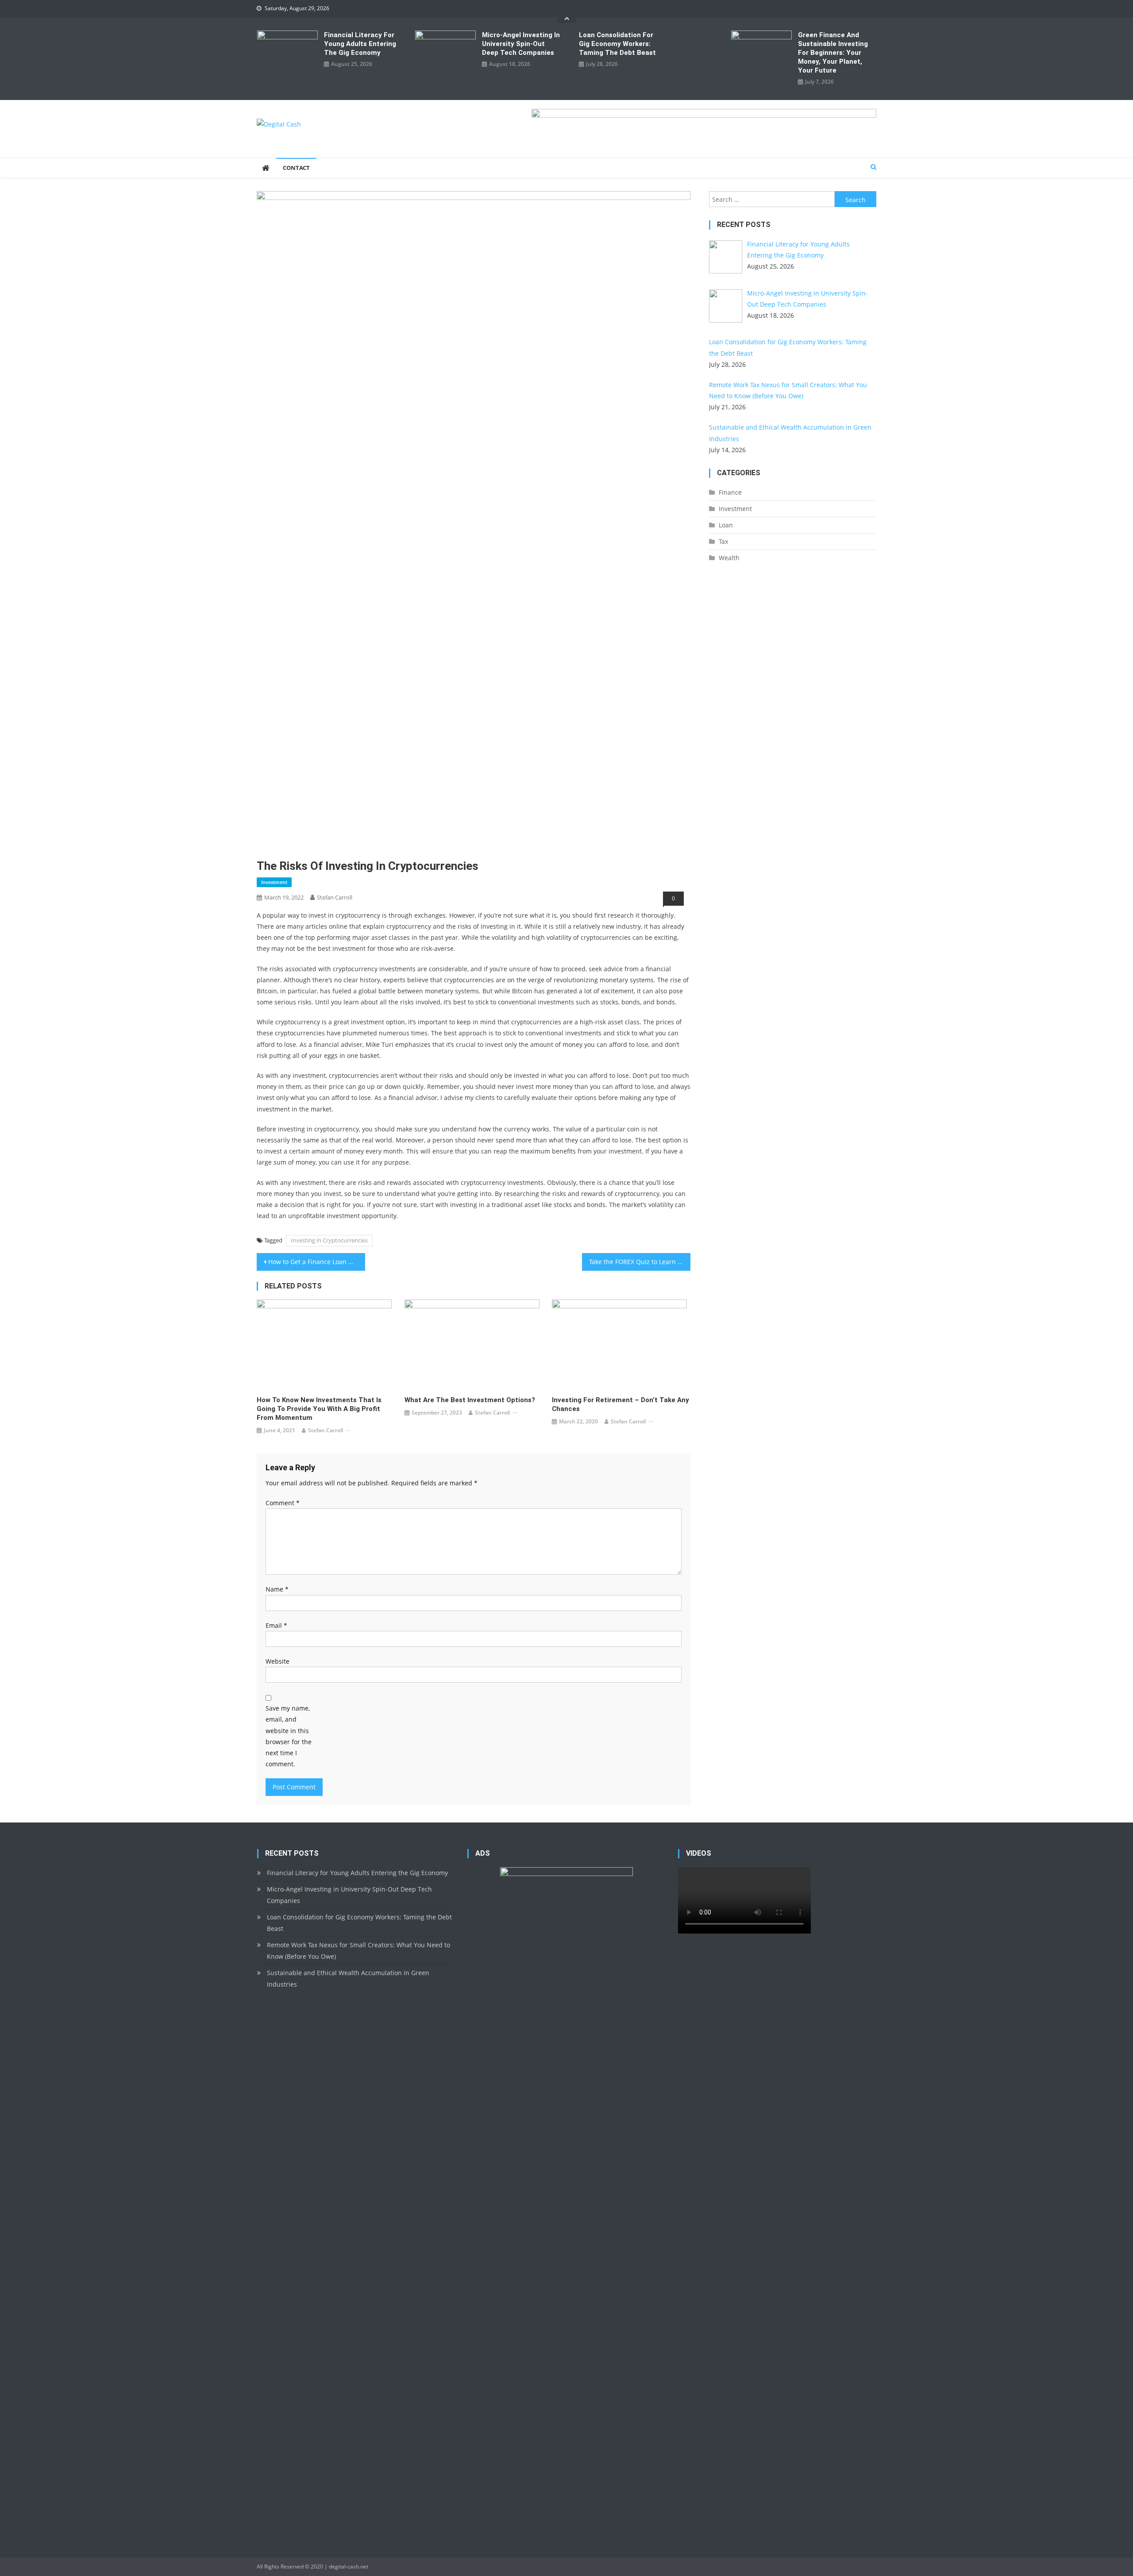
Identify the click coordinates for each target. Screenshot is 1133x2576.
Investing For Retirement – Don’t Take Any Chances (620, 1404)
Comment (283, 1503)
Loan (726, 525)
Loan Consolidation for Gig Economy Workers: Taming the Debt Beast (617, 44)
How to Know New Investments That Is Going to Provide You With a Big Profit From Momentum (319, 1409)
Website (277, 1661)
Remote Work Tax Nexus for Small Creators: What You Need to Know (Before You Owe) (358, 1951)
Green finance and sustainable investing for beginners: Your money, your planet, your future (833, 53)
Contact (296, 168)
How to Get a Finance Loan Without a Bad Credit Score (317, 1262)
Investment (274, 882)
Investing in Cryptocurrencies (329, 1240)
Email (276, 1625)
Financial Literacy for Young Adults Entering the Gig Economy (360, 44)
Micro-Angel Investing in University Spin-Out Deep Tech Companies (521, 44)
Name (277, 1589)
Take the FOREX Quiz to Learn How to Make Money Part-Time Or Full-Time (640, 1262)
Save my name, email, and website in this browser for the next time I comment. (289, 1736)
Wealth (729, 558)
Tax (723, 541)
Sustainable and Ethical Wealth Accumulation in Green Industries (348, 1978)
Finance (730, 492)
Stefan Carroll (335, 897)
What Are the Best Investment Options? (470, 1400)
